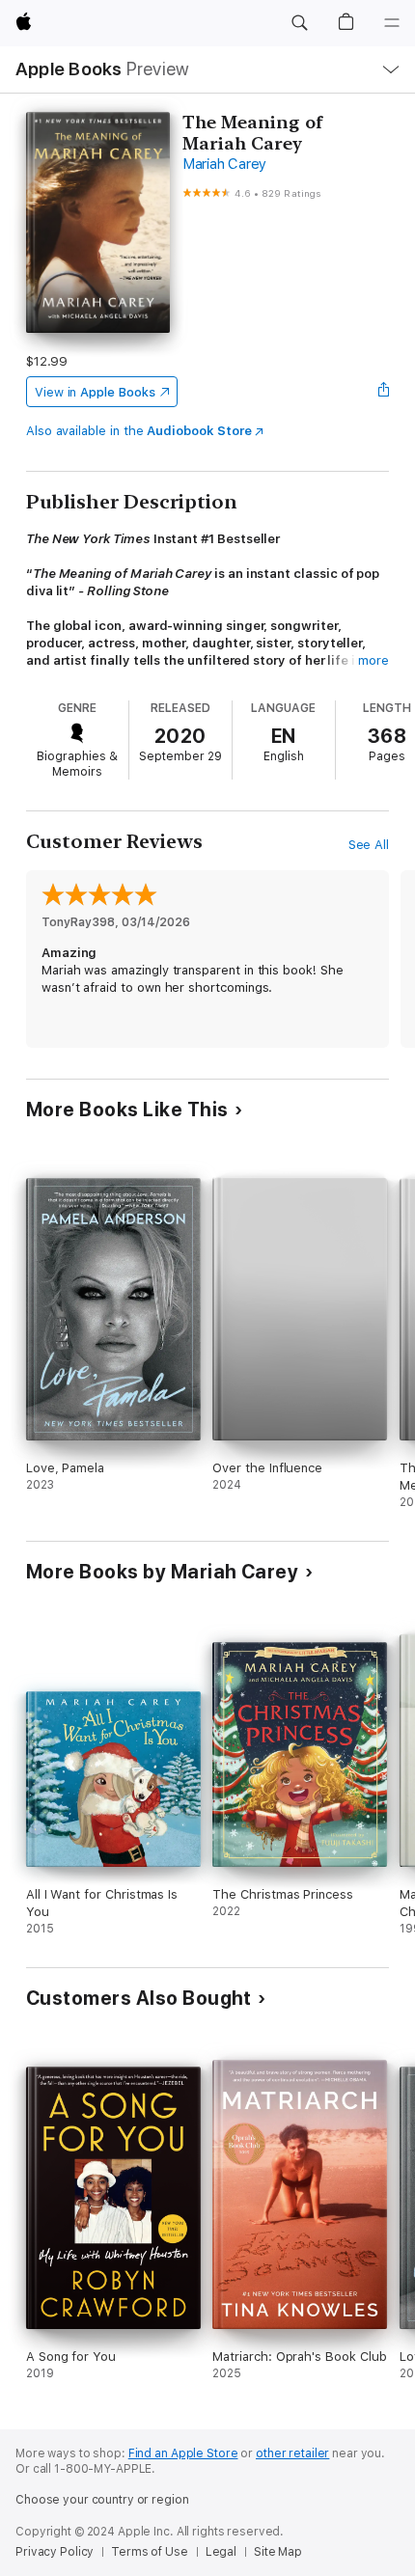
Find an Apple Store (183, 2453)
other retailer (292, 2453)
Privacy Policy (55, 2552)
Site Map (278, 2552)
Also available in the (139, 431)
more (373, 660)
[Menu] (392, 23)
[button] (299, 23)
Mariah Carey (224, 164)
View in (95, 392)
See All (369, 845)
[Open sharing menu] (383, 392)
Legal (221, 2552)
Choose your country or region (102, 2500)
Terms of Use (150, 2552)
